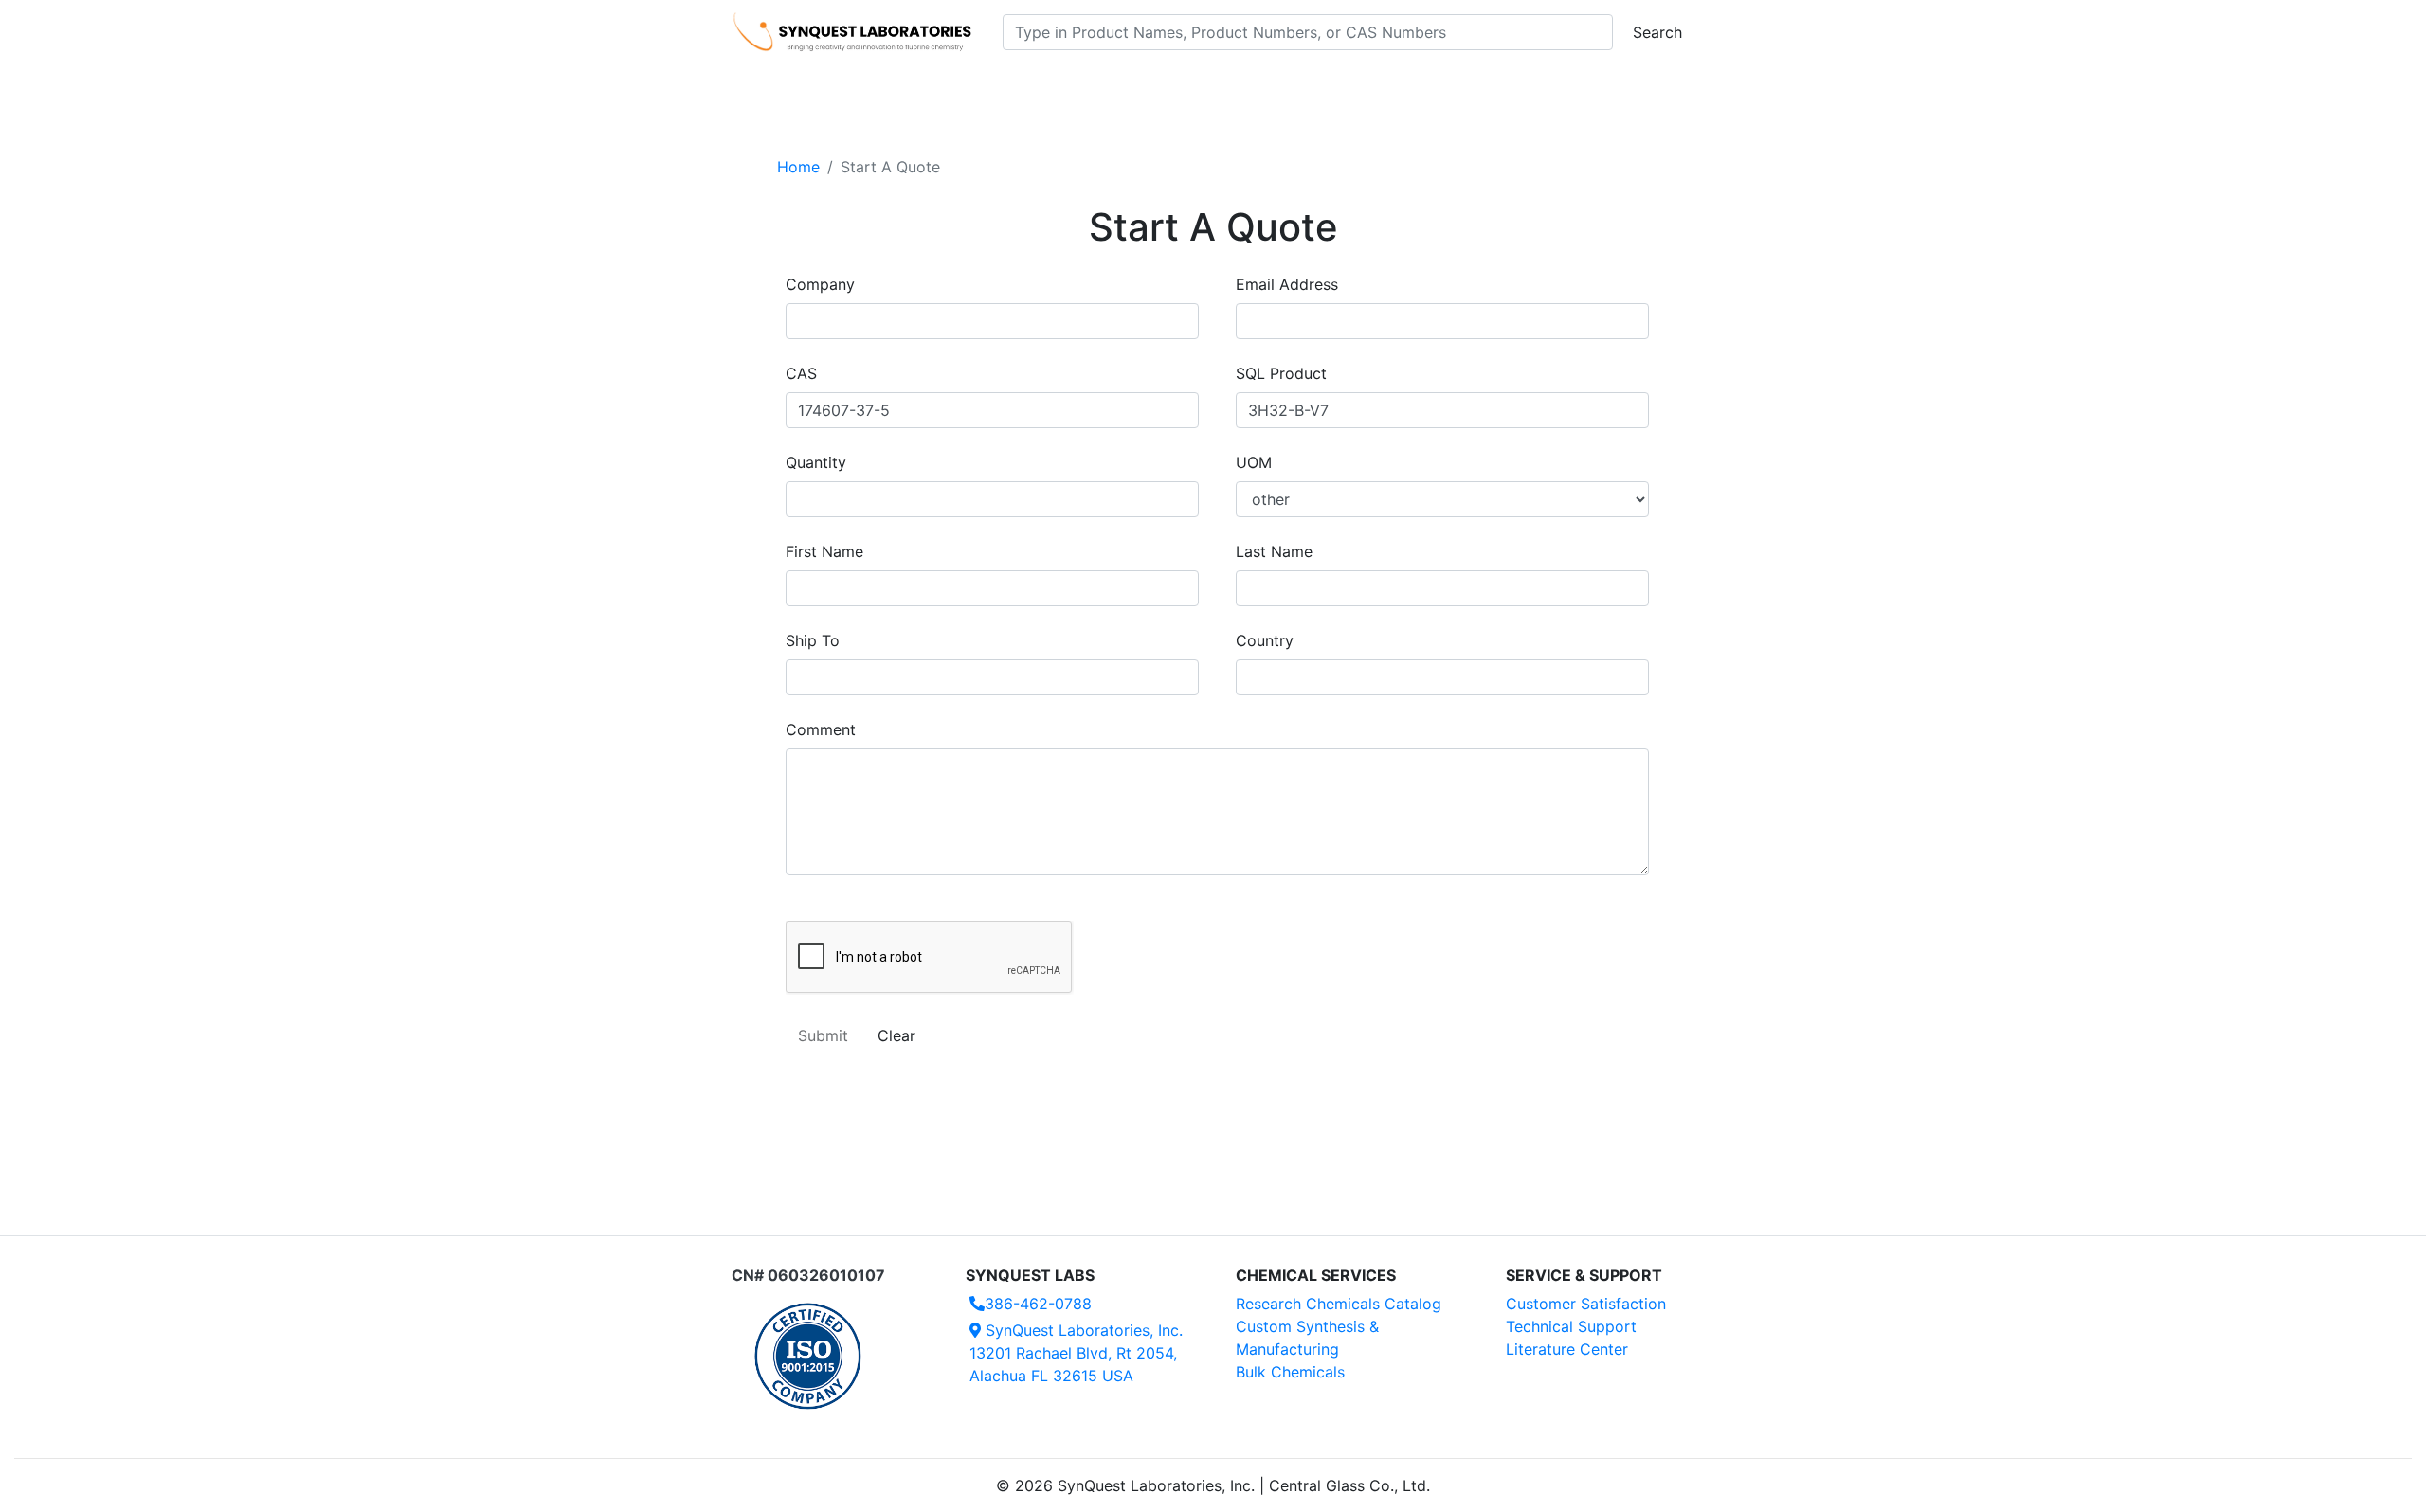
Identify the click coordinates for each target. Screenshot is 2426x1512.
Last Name (1274, 551)
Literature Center (1567, 1349)
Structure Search (996, 86)
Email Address (1287, 284)
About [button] (1457, 86)
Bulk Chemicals (1290, 1372)
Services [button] (1370, 86)
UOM (1254, 462)
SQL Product (1281, 373)
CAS (801, 373)
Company (820, 284)
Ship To (813, 640)
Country (1265, 640)
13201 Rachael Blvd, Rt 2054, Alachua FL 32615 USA (1076, 1353)
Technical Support (1571, 1326)
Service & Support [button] (1144, 86)
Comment (821, 729)
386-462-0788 (1038, 1304)
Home (798, 167)
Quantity (816, 462)
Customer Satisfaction (1586, 1304)
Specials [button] (1274, 86)
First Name (824, 551)
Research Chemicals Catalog (1339, 1304)
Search (1657, 32)
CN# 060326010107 (808, 1275)
